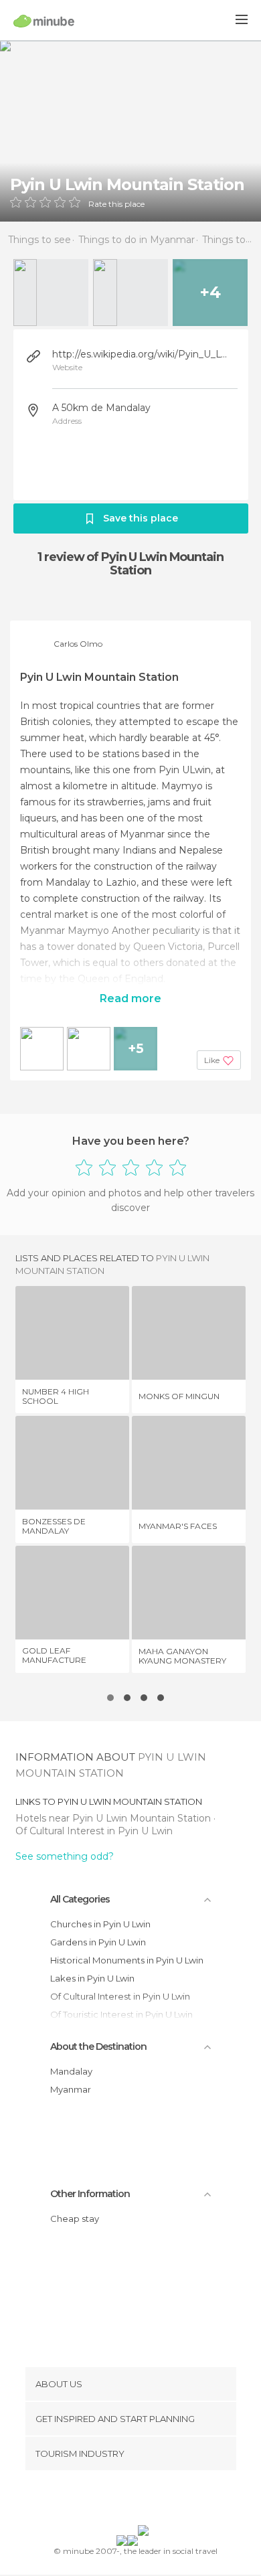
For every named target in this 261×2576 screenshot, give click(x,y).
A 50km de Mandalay (101, 408)
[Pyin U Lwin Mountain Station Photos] (130, 131)
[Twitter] (127, 2500)
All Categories (80, 1899)
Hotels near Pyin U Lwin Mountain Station (114, 1818)
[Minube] (44, 21)
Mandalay (71, 2071)
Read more (130, 998)
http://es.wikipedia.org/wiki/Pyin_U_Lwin (143, 354)
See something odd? (65, 1856)
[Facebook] (110, 2500)
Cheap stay (75, 2219)
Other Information (90, 2194)
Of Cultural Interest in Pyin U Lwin (94, 1831)
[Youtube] (162, 2500)
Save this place (141, 518)
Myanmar (71, 2089)
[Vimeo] (145, 2500)
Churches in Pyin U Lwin (100, 1924)
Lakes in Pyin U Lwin (92, 1978)
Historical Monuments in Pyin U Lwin (127, 1960)
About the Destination (98, 2046)
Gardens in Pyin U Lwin (98, 1942)
